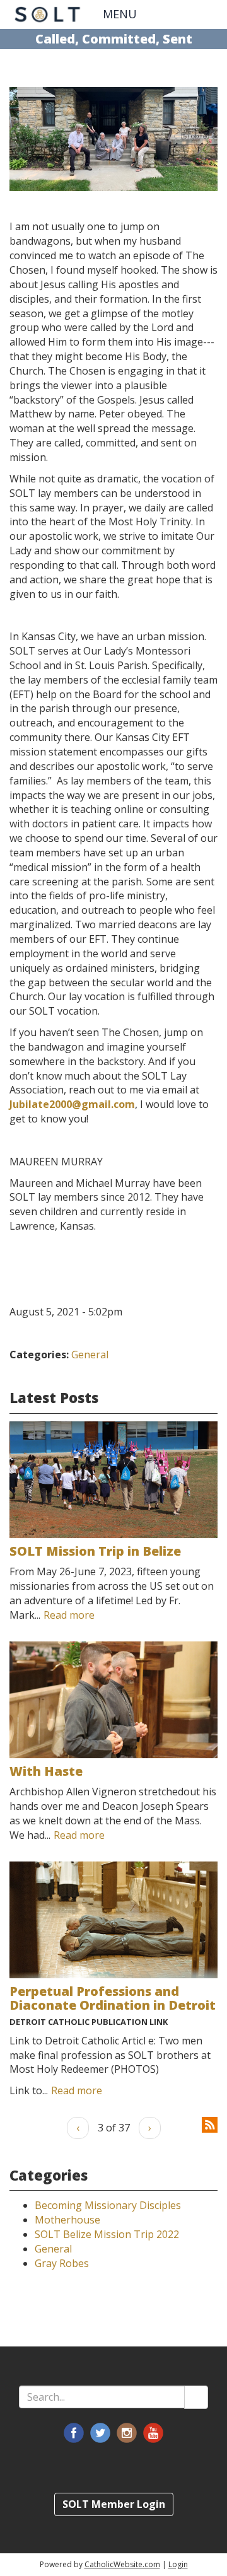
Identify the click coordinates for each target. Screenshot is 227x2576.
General (90, 1355)
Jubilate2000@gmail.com (72, 1104)
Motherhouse (67, 2220)
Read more (69, 1615)
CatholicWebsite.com (122, 2564)
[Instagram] (127, 2433)
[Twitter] (100, 2433)
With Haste (46, 1771)
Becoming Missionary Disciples (108, 2205)
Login (178, 2564)
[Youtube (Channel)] (153, 2433)
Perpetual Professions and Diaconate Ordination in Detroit (113, 1998)
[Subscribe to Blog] (210, 2124)
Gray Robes (62, 2263)
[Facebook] (74, 2433)
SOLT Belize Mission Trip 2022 (107, 2234)
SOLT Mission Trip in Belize (95, 1551)
